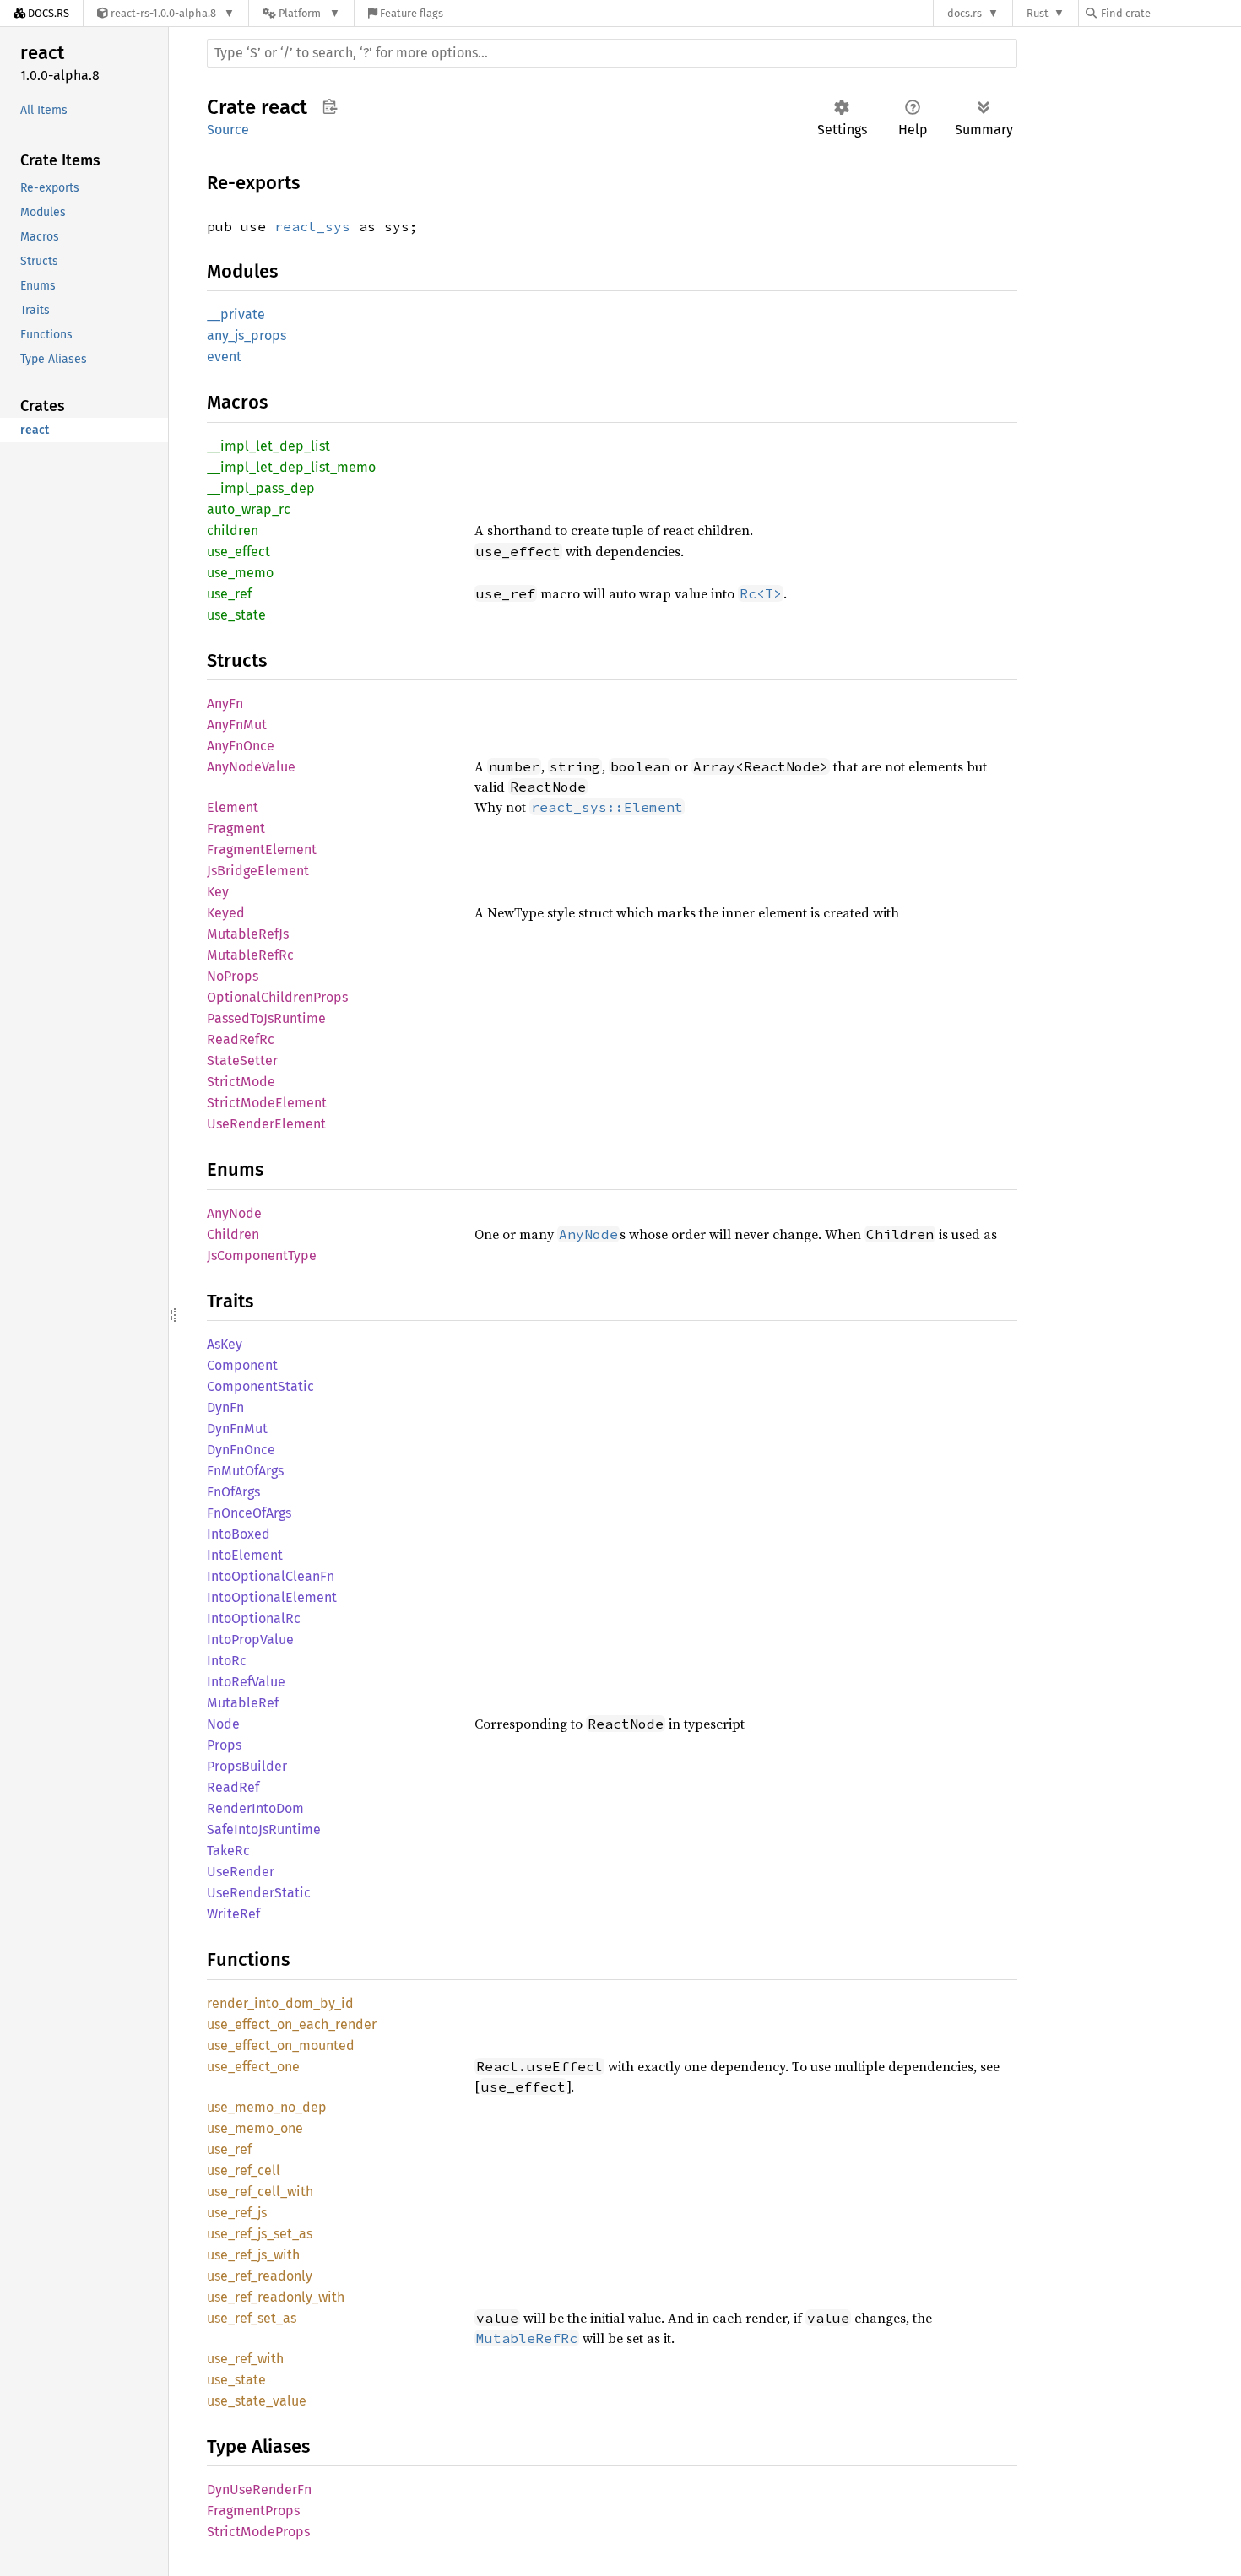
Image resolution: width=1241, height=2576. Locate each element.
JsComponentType (262, 1256)
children (233, 530)
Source (228, 130)
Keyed (226, 913)
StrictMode (241, 1082)
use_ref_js (237, 2213)
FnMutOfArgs (245, 1471)
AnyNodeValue (251, 767)
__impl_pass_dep (261, 488)
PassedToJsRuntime (266, 1018)
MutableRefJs (248, 934)
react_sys (312, 226)
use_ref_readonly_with (276, 2297)
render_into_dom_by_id (280, 2003)
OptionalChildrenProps (277, 997)
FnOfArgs (233, 1492)
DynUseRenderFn (259, 2489)
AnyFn (225, 704)
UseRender (241, 1872)
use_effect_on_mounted (281, 2046)
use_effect (238, 552)
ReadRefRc (241, 1039)
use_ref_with (245, 2359)
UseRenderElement (266, 1124)
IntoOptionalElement (272, 1597)
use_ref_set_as (252, 2318)
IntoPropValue (250, 1640)
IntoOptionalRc (254, 1618)
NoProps (233, 976)
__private (236, 314)
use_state (236, 615)
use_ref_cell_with (260, 2192)
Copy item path (330, 106)
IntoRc (227, 1661)
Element (233, 807)
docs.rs (965, 13)
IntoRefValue (246, 1682)
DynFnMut (237, 1429)
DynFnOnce (241, 1450)
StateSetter (242, 1061)
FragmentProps (253, 2511)
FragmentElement (262, 850)
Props (224, 1745)
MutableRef (243, 1703)
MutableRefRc (250, 955)
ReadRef (233, 1787)
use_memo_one (255, 2128)
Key (218, 892)
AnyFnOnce (241, 746)
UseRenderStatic (259, 1893)
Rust (1038, 13)
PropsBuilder (247, 1766)
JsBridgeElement (258, 871)
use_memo (240, 573)
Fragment (236, 828)
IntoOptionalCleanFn (271, 1576)
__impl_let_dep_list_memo (291, 467)
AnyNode (234, 1213)
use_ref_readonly (260, 2276)
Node (223, 1724)
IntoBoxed (238, 1534)
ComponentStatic (260, 1386)
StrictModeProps (258, 2532)
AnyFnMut (237, 725)
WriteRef (233, 1914)
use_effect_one (253, 2067)
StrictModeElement (267, 1103)
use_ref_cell (244, 2170)
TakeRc (228, 1851)
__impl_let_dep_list (268, 446)
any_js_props (247, 336)
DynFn (225, 1407)
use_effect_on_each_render (292, 2024)
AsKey (225, 1344)
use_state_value (257, 2401)
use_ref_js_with (253, 2255)
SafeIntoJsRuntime (264, 1829)
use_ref (229, 594)
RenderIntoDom (255, 1808)
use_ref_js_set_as (260, 2234)
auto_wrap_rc (249, 509)
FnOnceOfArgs (249, 1513)
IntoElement (245, 1555)
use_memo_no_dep (267, 2107)
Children (233, 1234)
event (224, 357)
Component (242, 1365)
